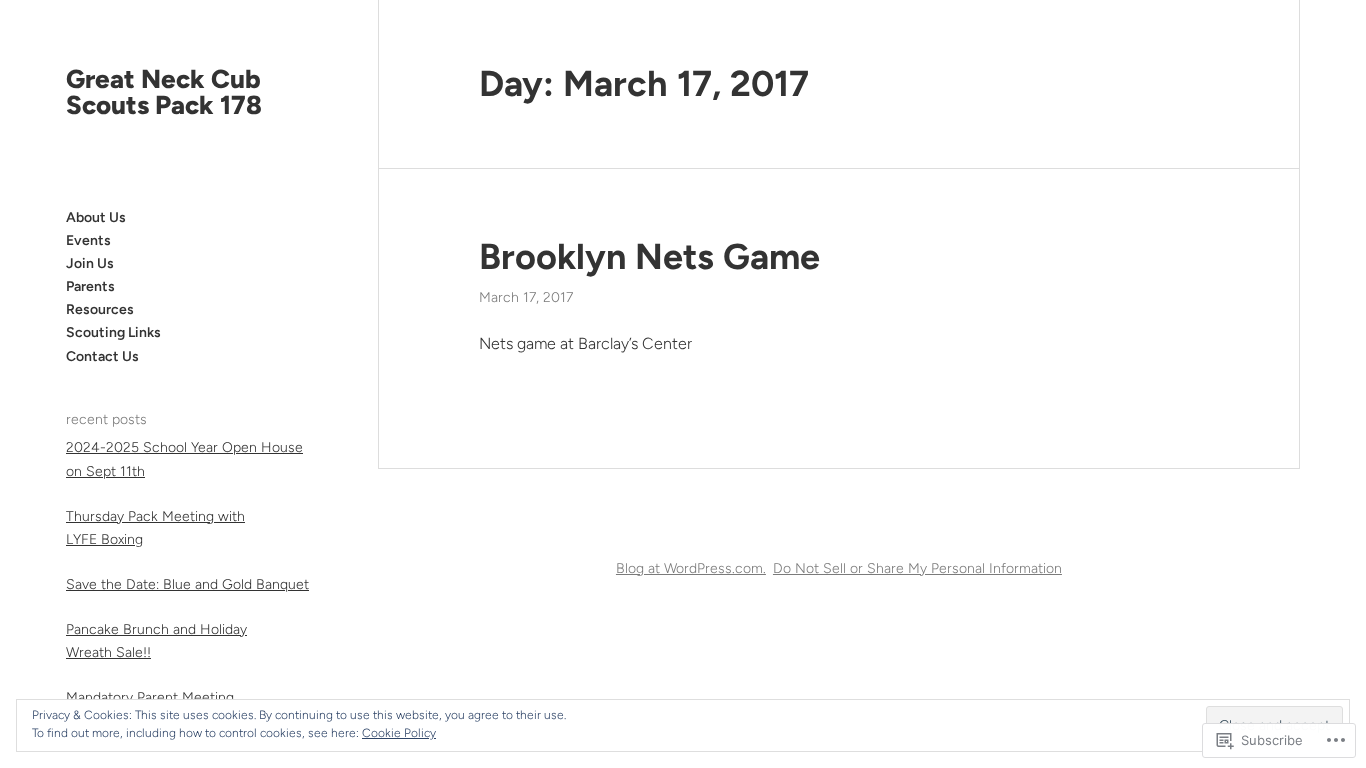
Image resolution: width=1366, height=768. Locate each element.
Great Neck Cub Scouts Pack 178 (164, 92)
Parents (90, 286)
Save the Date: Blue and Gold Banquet (187, 584)
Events (88, 240)
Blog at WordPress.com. (691, 568)
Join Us (90, 263)
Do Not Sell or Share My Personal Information (917, 568)
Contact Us (102, 356)
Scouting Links (113, 332)
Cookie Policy (399, 733)
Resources (100, 309)
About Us (96, 217)
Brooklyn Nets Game (649, 256)
